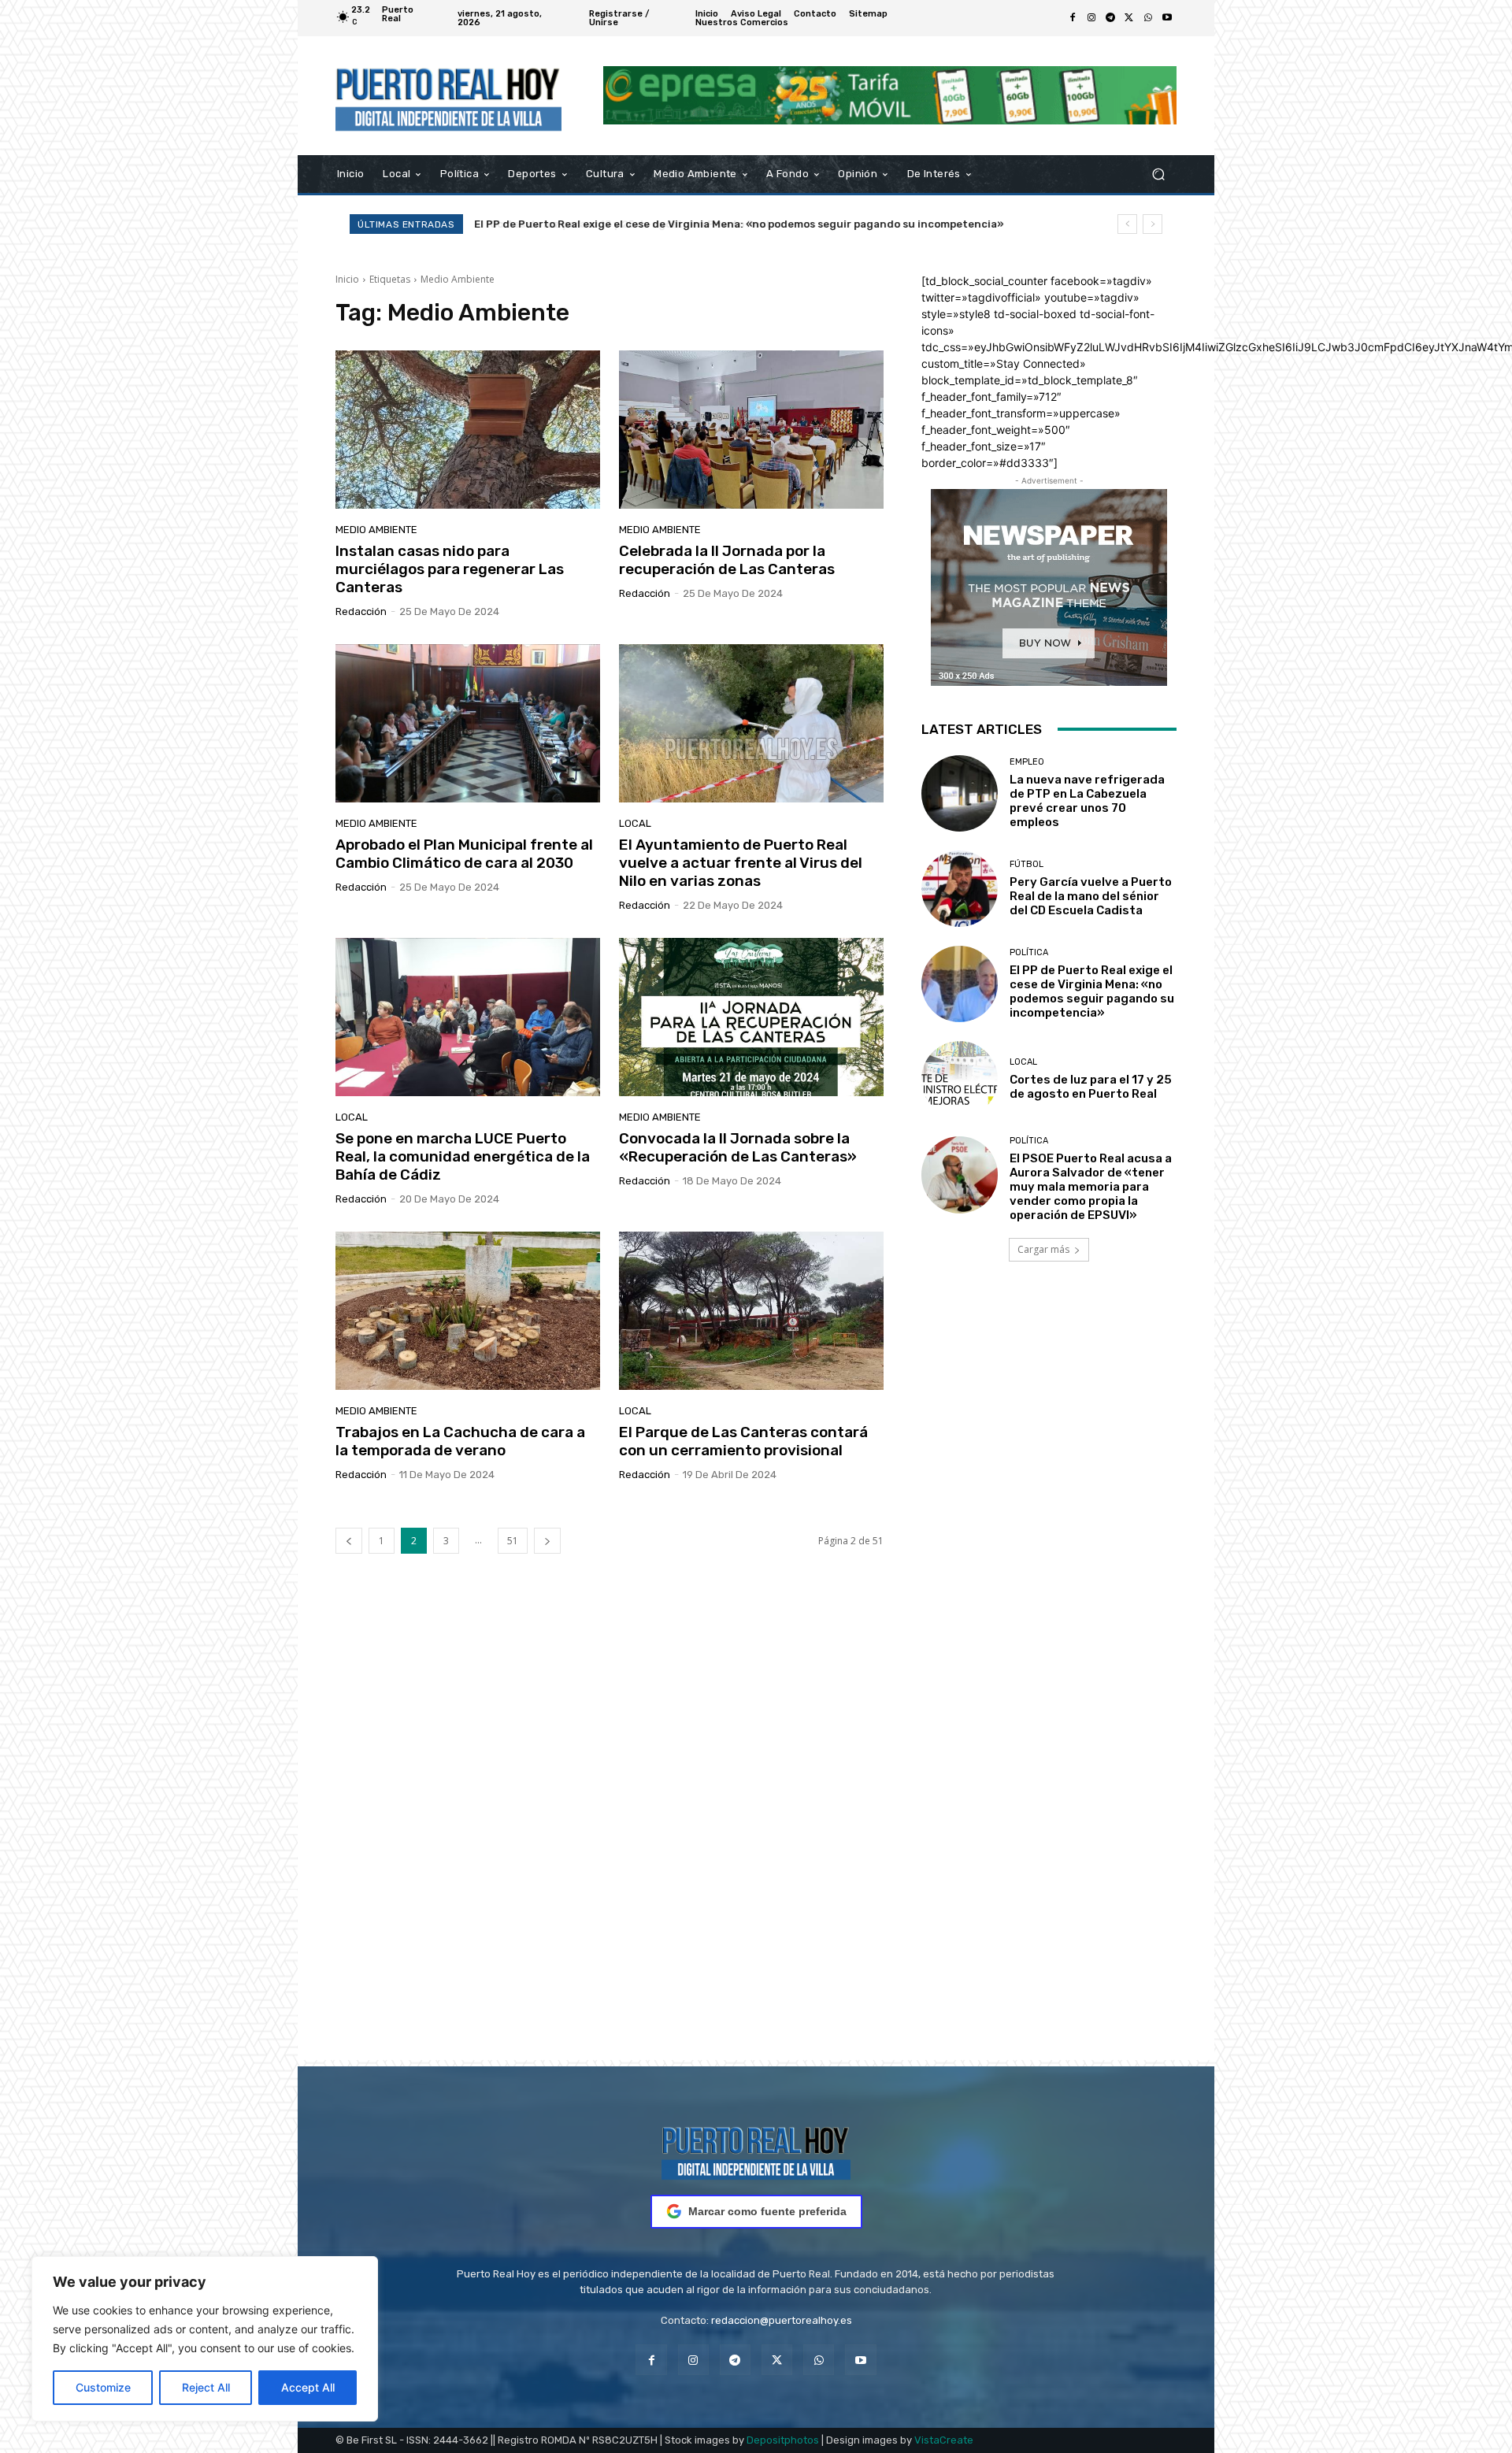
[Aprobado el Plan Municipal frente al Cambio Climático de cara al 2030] (468, 724)
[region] (205, 2339)
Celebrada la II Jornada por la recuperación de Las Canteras (727, 560)
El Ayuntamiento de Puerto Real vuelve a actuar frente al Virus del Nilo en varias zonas (741, 863)
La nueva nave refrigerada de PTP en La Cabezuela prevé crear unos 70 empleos (1087, 801)
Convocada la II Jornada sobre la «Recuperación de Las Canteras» (738, 1147)
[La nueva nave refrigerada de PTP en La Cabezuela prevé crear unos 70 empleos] (960, 793)
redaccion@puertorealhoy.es (782, 2320)
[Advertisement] (756, 1831)
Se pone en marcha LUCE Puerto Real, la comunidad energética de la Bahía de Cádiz (463, 1156)
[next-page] (547, 1541)
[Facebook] (1073, 18)
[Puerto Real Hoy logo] (756, 2150)
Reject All (206, 2387)
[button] (1158, 174)
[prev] (1127, 224)
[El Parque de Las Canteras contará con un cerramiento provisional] (751, 1311)
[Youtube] (1167, 18)
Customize (103, 2387)
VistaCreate (944, 2440)
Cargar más (1043, 1249)
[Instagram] (1091, 18)
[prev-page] (349, 1541)
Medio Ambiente (376, 530)
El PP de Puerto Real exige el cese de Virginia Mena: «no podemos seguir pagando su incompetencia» (1092, 991)
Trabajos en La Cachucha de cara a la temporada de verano (460, 1441)
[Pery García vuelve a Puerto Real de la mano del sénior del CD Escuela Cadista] (960, 889)
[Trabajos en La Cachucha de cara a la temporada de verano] (468, 1311)
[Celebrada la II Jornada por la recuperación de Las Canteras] (751, 430)
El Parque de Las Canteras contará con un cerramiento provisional (743, 1441)
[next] (1153, 224)
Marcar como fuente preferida (767, 2211)
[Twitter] (1129, 18)
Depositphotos (783, 2440)
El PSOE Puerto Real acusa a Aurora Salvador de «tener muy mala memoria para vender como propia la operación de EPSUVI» (1091, 1187)
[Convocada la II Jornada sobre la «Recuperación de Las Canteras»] (751, 1017)
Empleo (1027, 762)
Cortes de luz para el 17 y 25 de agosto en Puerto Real (615, 224)
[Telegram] (1110, 18)
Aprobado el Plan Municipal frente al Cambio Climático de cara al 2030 (464, 854)
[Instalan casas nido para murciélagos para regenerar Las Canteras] (468, 430)
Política (1029, 952)
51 (513, 1541)
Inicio (347, 279)
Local (635, 823)
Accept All (308, 2387)
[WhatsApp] (1148, 18)
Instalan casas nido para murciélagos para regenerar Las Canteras (450, 569)
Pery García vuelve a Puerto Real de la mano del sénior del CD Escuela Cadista (1091, 896)
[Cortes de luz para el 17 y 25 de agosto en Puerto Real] (960, 1079)
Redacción (361, 611)
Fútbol (1027, 864)
